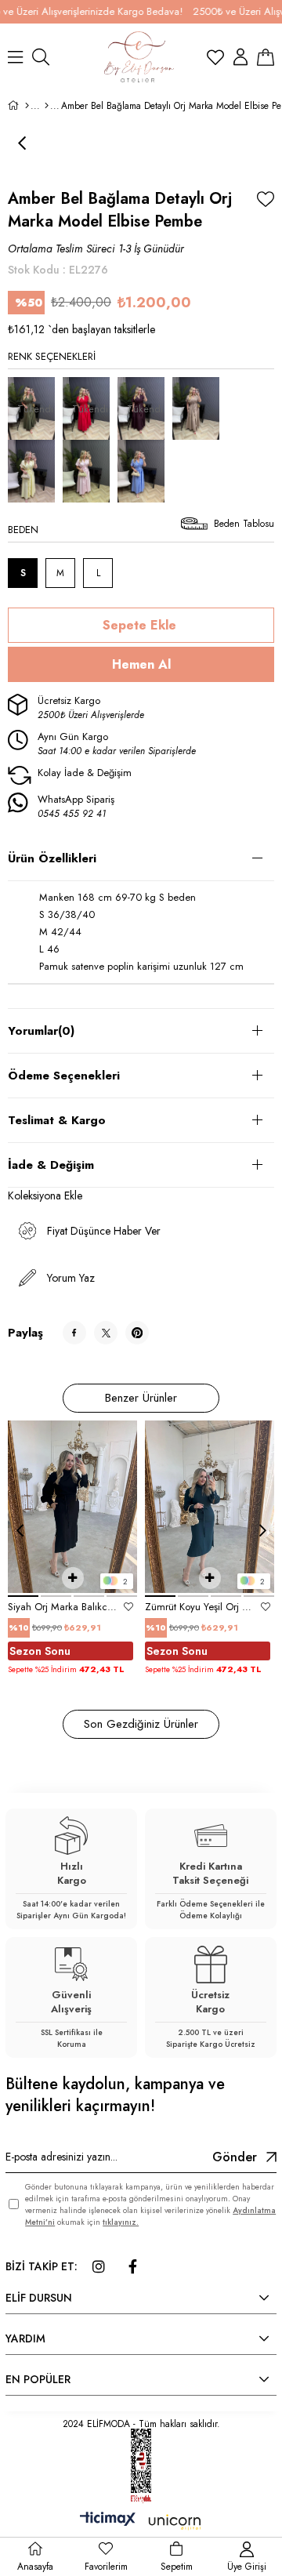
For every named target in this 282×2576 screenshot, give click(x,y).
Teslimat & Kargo (57, 1120)
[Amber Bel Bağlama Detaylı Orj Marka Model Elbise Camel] (200, 408)
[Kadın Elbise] (47, 106)
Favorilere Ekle (128, 1607)
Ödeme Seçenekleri (64, 1076)
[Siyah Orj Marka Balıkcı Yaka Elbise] (72, 1506)
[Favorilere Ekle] (266, 199)
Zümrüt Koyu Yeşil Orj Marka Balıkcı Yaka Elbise (200, 1607)
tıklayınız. (121, 2222)
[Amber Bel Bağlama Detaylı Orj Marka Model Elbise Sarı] (35, 471)
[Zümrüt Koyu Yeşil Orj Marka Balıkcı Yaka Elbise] (210, 1506)
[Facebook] (132, 2266)
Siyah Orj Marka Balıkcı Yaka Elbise (63, 1607)
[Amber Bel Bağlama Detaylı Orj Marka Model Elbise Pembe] (90, 471)
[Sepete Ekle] (73, 1578)
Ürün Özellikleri (52, 858)
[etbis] (141, 2466)
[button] (23, 1596)
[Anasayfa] (27, 106)
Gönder (235, 2157)
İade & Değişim (51, 1165)
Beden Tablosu (244, 524)
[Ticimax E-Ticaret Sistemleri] (141, 2523)
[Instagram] (99, 2266)
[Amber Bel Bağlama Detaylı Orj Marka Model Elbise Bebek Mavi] (145, 471)
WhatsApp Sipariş (76, 807)
